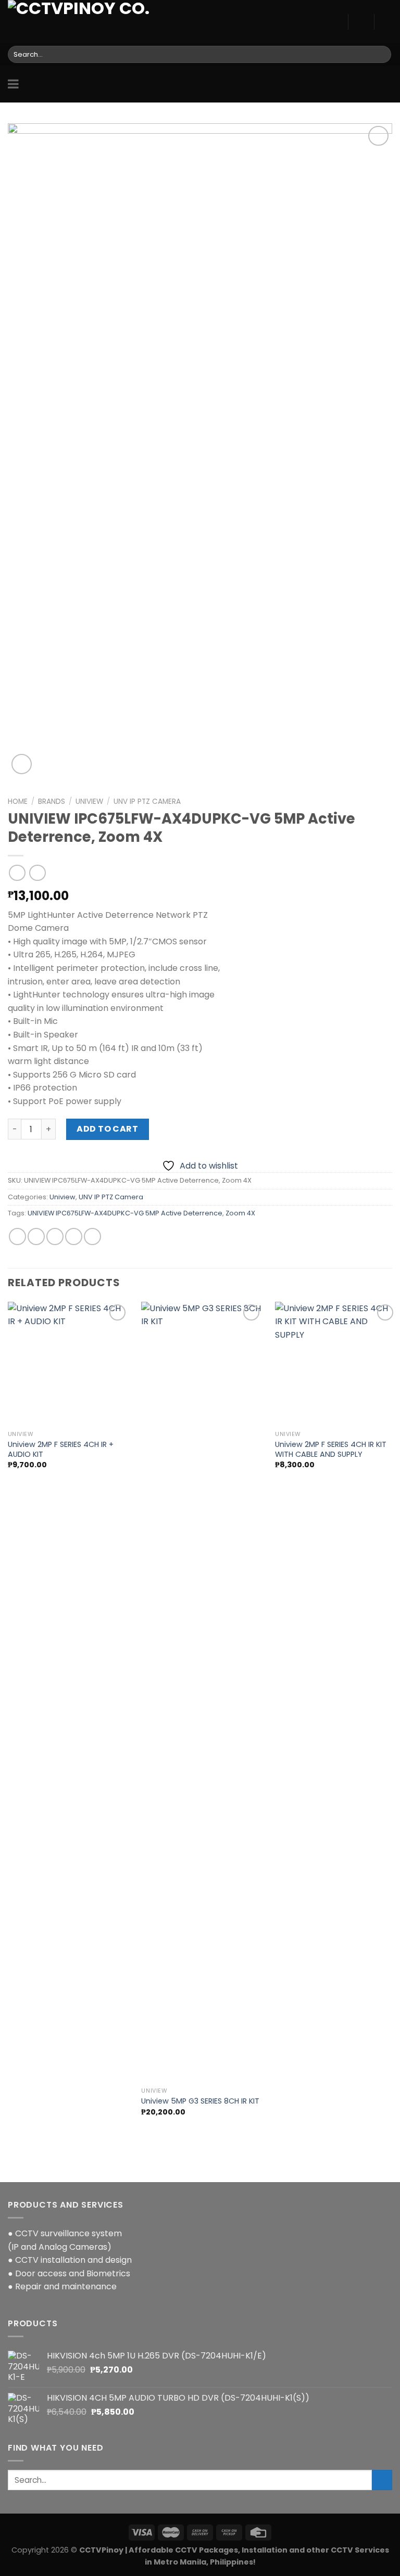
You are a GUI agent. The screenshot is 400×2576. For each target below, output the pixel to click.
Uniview (89, 802)
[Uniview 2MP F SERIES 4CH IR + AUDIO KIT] (68, 1364)
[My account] (361, 22)
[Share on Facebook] (17, 1236)
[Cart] (387, 22)
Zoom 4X (240, 1213)
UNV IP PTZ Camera (147, 802)
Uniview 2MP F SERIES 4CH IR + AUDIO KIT (61, 1449)
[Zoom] (22, 764)
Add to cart (107, 1129)
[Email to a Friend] (55, 1236)
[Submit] (382, 55)
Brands (52, 802)
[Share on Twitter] (36, 1236)
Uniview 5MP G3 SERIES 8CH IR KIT (200, 2101)
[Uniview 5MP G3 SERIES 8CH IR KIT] (202, 1692)
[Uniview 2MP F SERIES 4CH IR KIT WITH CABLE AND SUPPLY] (336, 1364)
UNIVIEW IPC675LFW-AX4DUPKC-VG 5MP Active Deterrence (125, 1213)
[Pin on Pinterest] (74, 1236)
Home (18, 802)
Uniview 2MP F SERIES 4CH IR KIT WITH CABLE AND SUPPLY (331, 1449)
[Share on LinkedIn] (92, 1236)
